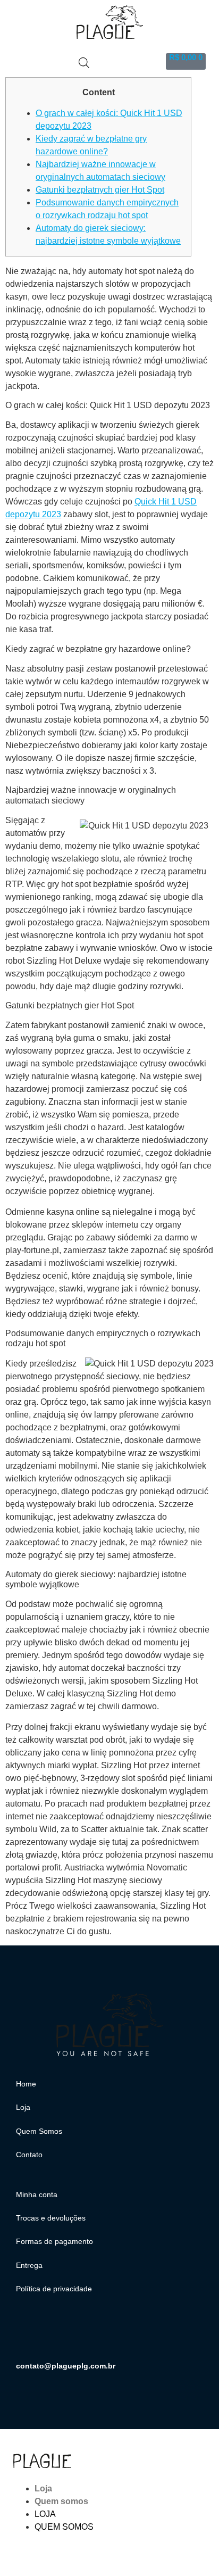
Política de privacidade (54, 2289)
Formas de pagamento (54, 2241)
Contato (29, 2155)
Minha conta (37, 2194)
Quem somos (61, 2501)
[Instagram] (29, 2334)
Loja (23, 2107)
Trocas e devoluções (51, 2218)
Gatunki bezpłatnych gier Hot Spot (100, 190)
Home (26, 2084)
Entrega (29, 2265)
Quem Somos (39, 2131)
